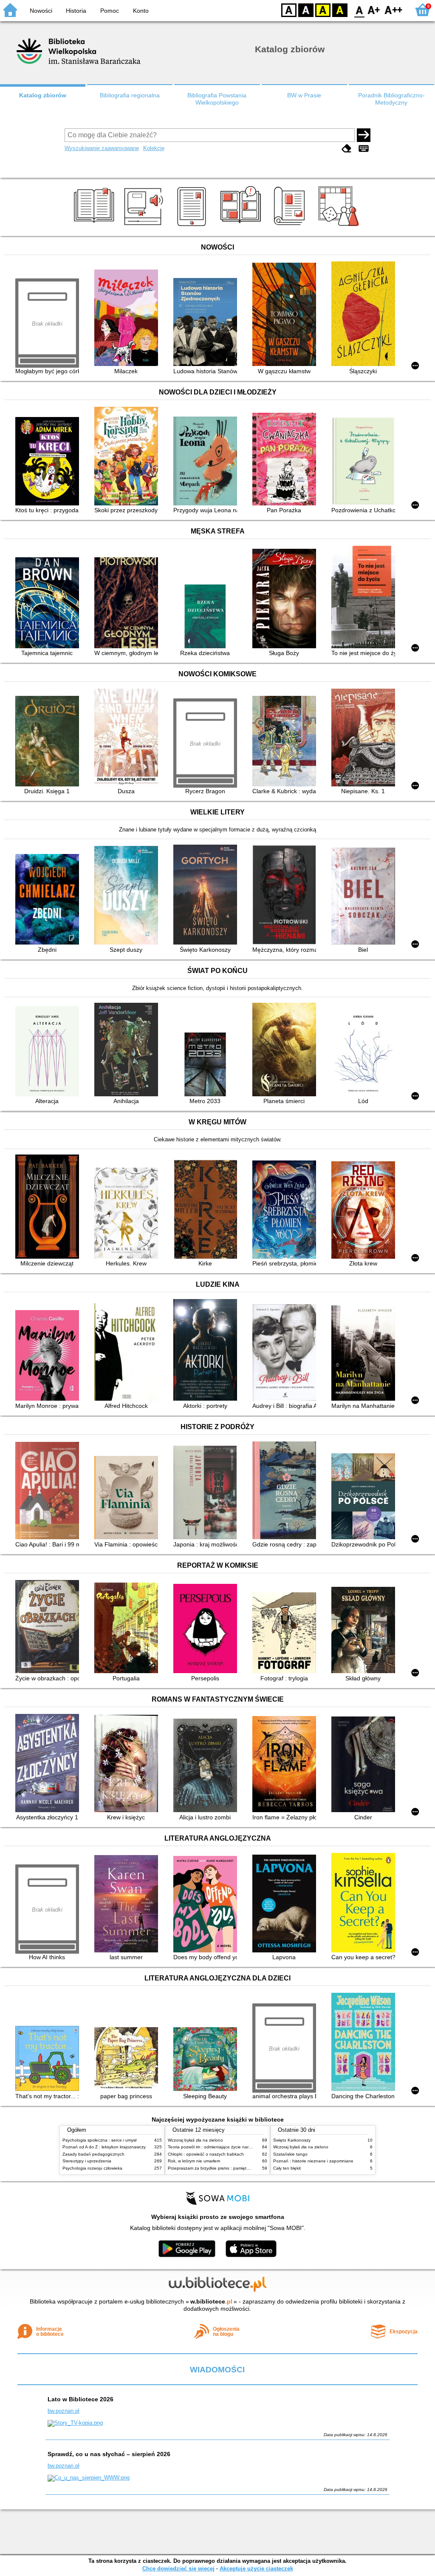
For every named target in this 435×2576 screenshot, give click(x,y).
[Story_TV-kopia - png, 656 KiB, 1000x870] (75, 2423)
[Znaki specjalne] (364, 149)
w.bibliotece (211, 2301)
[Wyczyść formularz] (347, 149)
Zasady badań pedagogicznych (93, 2154)
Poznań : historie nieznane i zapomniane (313, 2161)
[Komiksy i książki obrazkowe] (242, 226)
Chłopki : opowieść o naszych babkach (206, 2154)
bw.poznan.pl (64, 2411)
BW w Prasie (304, 95)
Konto (141, 11)
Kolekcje (154, 148)
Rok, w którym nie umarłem (194, 2161)
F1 (374, 10)
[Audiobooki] (144, 226)
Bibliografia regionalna (130, 95)
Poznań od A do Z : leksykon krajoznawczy (104, 2147)
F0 (360, 10)
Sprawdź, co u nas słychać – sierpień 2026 (109, 2454)
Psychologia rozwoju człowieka (92, 2168)
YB (323, 10)
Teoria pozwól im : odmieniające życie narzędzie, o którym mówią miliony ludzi (243, 2147)
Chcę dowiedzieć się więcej (178, 2569)
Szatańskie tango (290, 2154)
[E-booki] (193, 226)
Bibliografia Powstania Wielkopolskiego (217, 99)
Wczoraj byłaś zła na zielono (195, 2140)
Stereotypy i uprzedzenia (87, 2161)
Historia (76, 11)
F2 (394, 10)
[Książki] (95, 226)
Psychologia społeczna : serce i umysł (99, 2140)
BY (340, 10)
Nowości (41, 11)
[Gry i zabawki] (340, 226)
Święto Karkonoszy (292, 2140)
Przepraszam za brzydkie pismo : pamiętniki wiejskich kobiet (226, 2168)
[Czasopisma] (291, 226)
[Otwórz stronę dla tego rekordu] (128, 319)
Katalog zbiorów (43, 95)
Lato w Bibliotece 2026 (81, 2399)
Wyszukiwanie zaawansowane (102, 148)
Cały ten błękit (287, 2168)
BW (306, 10)
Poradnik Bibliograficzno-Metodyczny (391, 99)
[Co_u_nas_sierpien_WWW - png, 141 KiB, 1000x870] (89, 2478)
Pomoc (110, 11)
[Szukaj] (364, 135)
